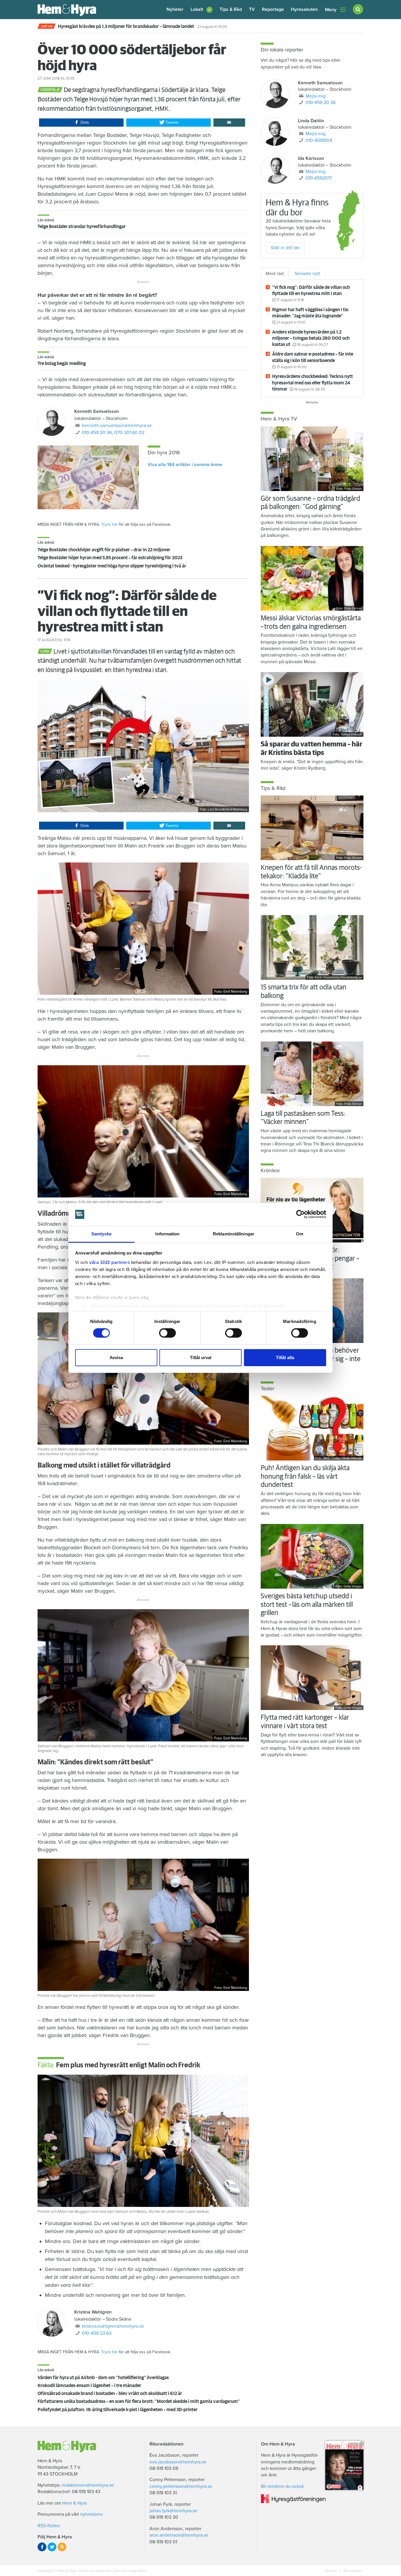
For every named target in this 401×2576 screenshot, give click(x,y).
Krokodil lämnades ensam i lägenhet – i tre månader (89, 2386)
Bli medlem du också (282, 2486)
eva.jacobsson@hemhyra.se (178, 2462)
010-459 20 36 (97, 433)
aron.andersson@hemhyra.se (179, 2535)
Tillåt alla (285, 1357)
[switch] (167, 1333)
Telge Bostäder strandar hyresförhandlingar (82, 227)
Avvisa (116, 1357)
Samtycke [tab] (101, 1234)
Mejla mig (316, 96)
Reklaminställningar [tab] (234, 1234)
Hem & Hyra (74, 2503)
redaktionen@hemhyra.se (88, 2485)
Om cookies (352, 2571)
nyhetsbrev (92, 2514)
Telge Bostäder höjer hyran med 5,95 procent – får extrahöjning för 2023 (110, 558)
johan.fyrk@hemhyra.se (173, 2511)
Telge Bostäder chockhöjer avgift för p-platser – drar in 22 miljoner (104, 550)
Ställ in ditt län (285, 248)
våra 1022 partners (109, 1262)
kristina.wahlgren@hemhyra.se (113, 2326)
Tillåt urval (201, 1357)
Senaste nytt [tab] (308, 274)
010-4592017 (319, 178)
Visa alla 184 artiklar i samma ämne (185, 465)
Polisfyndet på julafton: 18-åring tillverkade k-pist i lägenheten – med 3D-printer (118, 2410)
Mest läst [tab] (275, 274)
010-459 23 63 (97, 2333)
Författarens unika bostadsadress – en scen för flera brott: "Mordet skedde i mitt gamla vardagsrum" (139, 2401)
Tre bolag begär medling (62, 364)
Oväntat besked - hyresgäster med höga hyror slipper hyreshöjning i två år (112, 566)
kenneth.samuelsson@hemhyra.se (117, 426)
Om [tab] (300, 1234)
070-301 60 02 (129, 433)
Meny (331, 10)
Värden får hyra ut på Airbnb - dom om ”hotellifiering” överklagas (103, 2378)
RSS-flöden (49, 2526)
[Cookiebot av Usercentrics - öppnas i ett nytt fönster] (300, 1214)
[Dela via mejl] (229, 123)
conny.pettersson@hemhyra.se (181, 2486)
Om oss (331, 2571)
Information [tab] (167, 1234)
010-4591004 (319, 140)
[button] (202, 10)
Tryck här (109, 524)
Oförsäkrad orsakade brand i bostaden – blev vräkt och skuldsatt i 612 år (110, 2394)
